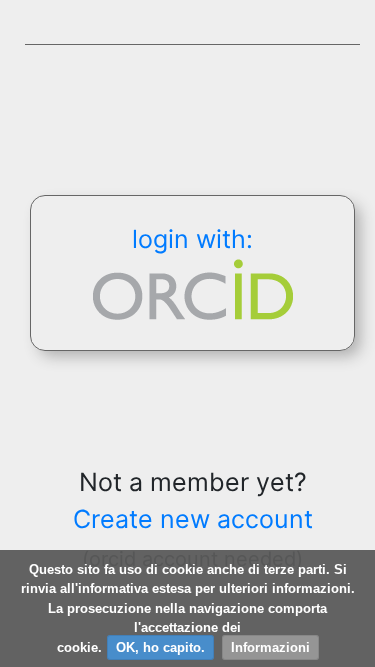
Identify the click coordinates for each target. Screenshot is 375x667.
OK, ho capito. (160, 647)
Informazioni (270, 647)
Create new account (193, 519)
